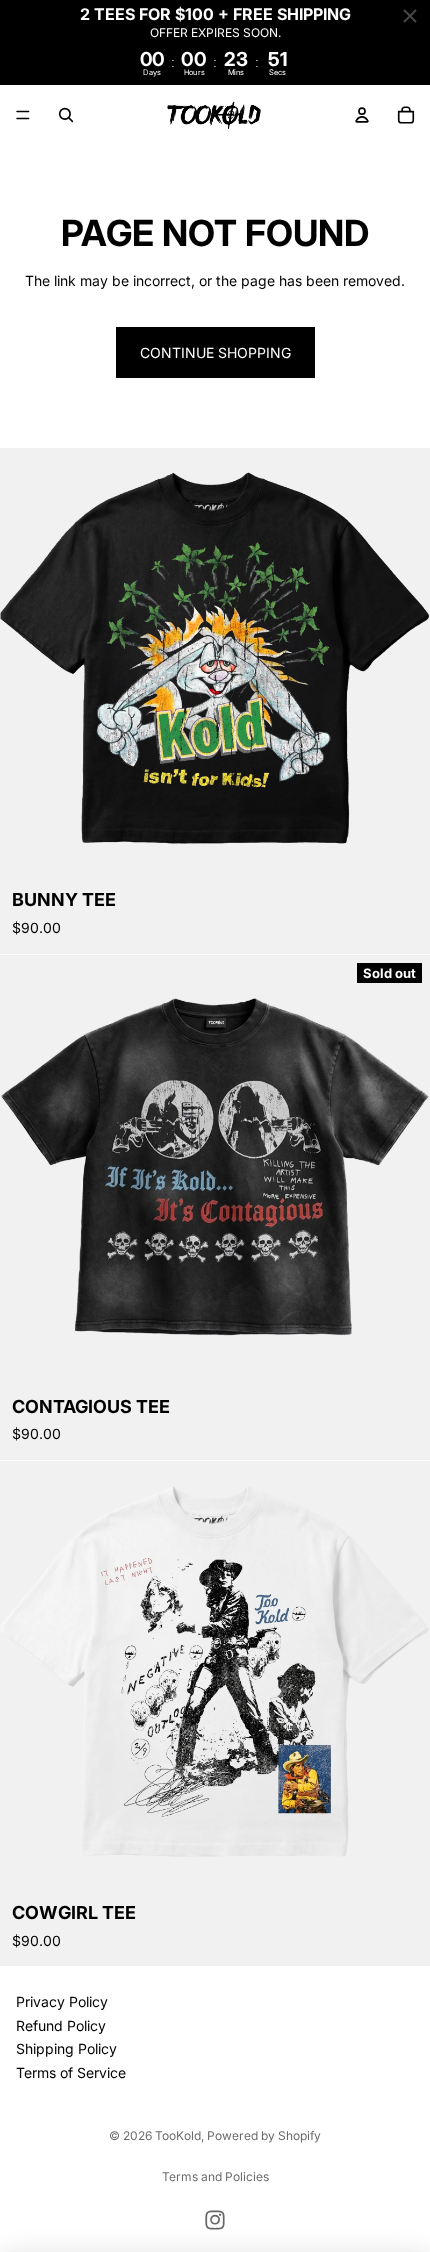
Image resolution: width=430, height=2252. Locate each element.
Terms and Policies (215, 2176)
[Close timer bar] (410, 16)
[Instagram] (215, 2220)
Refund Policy (61, 2025)
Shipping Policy (66, 2049)
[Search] (66, 115)
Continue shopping (215, 352)
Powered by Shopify (264, 2135)
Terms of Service (71, 2072)
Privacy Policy (62, 2002)
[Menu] (23, 115)
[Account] (362, 115)
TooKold (178, 2135)
